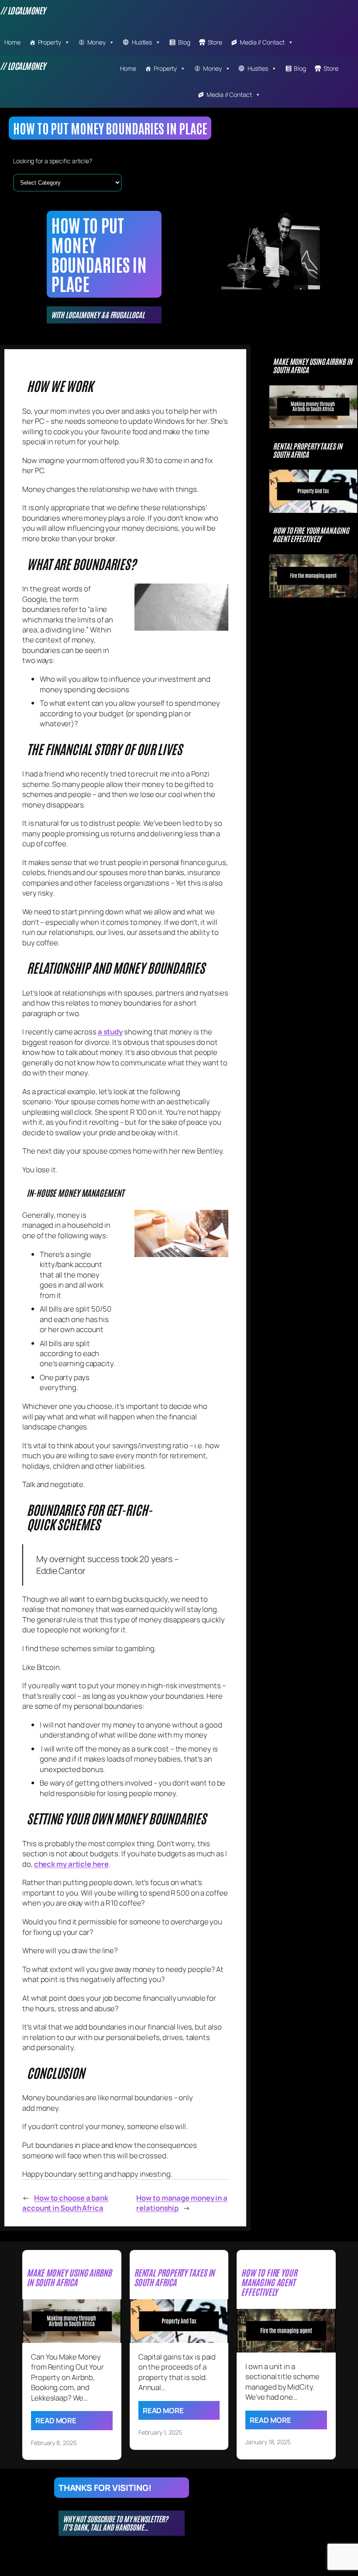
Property (50, 42)
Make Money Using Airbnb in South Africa (312, 366)
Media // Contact (262, 42)
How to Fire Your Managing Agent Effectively (311, 535)
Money (97, 42)
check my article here (71, 1864)
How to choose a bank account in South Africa (65, 2203)
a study (110, 1032)
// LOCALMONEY (23, 10)
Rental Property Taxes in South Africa (308, 450)
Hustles (142, 42)
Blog (184, 42)
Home (12, 42)
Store (215, 42)
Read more (56, 2420)
